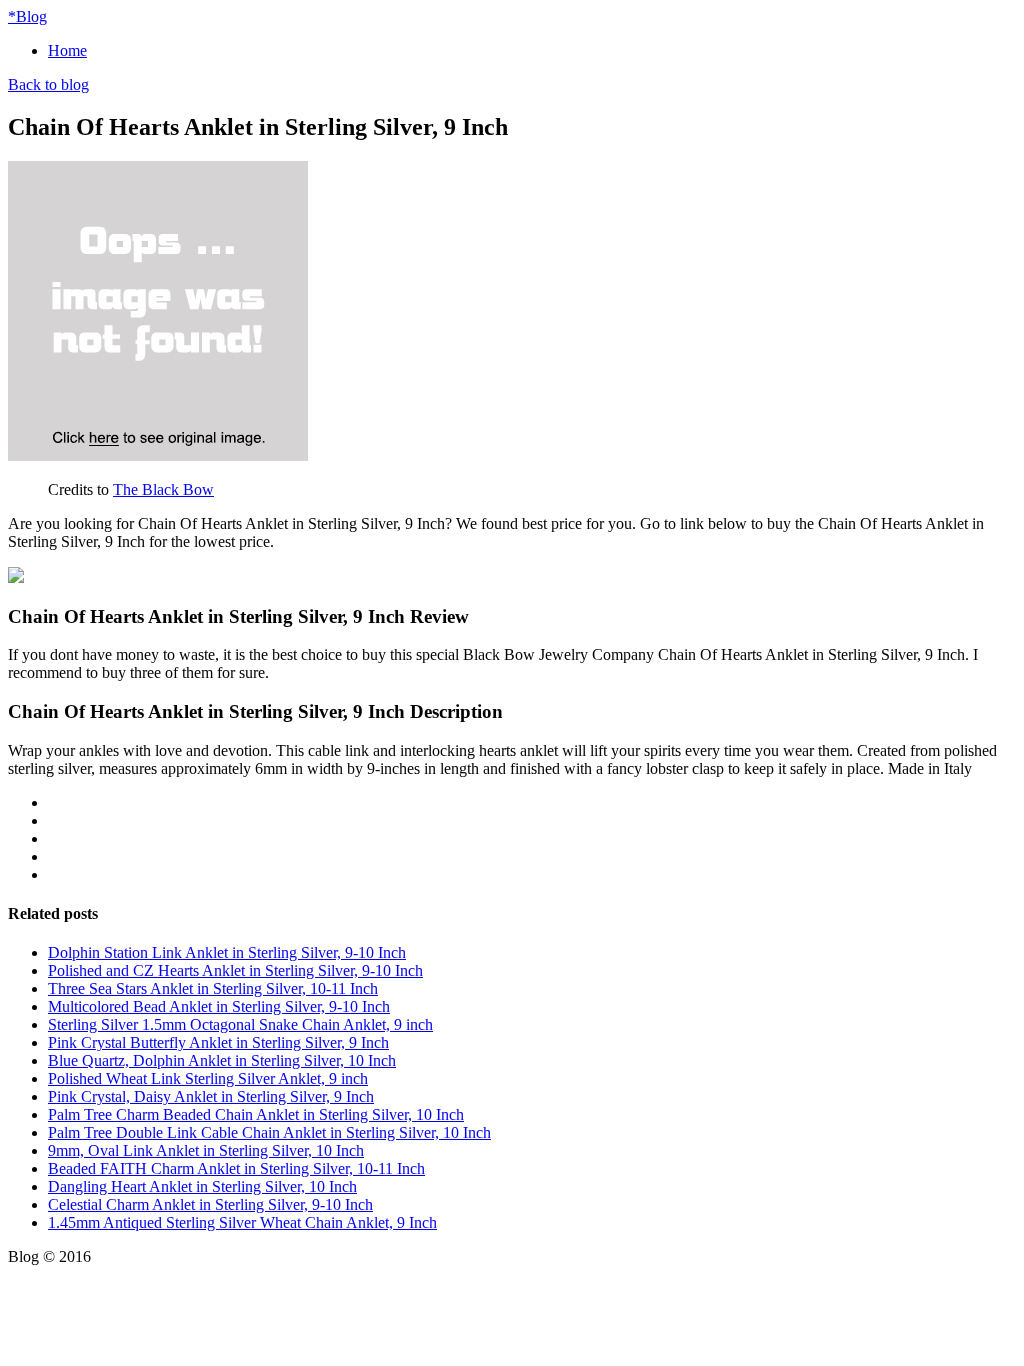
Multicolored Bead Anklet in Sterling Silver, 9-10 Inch (219, 1006)
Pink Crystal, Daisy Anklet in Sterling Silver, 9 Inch (211, 1096)
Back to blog (48, 84)
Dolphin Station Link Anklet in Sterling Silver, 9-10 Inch (227, 952)
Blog (27, 16)
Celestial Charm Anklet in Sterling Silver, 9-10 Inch (210, 1204)
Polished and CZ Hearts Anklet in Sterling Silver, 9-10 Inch (235, 970)
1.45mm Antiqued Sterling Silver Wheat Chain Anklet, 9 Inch (242, 1222)
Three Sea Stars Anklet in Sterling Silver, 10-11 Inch (213, 988)
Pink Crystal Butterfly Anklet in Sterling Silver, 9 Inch (218, 1042)
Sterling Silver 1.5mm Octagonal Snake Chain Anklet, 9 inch (240, 1024)
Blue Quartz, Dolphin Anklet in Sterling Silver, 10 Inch (222, 1060)
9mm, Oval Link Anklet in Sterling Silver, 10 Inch (206, 1150)
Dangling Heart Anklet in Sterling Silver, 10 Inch (202, 1186)
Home (67, 50)
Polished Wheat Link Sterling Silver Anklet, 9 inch (208, 1078)
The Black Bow (163, 489)
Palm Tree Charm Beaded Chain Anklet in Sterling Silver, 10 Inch (256, 1114)
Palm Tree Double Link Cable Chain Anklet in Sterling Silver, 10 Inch (269, 1132)
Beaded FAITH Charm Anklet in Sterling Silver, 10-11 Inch (236, 1168)
